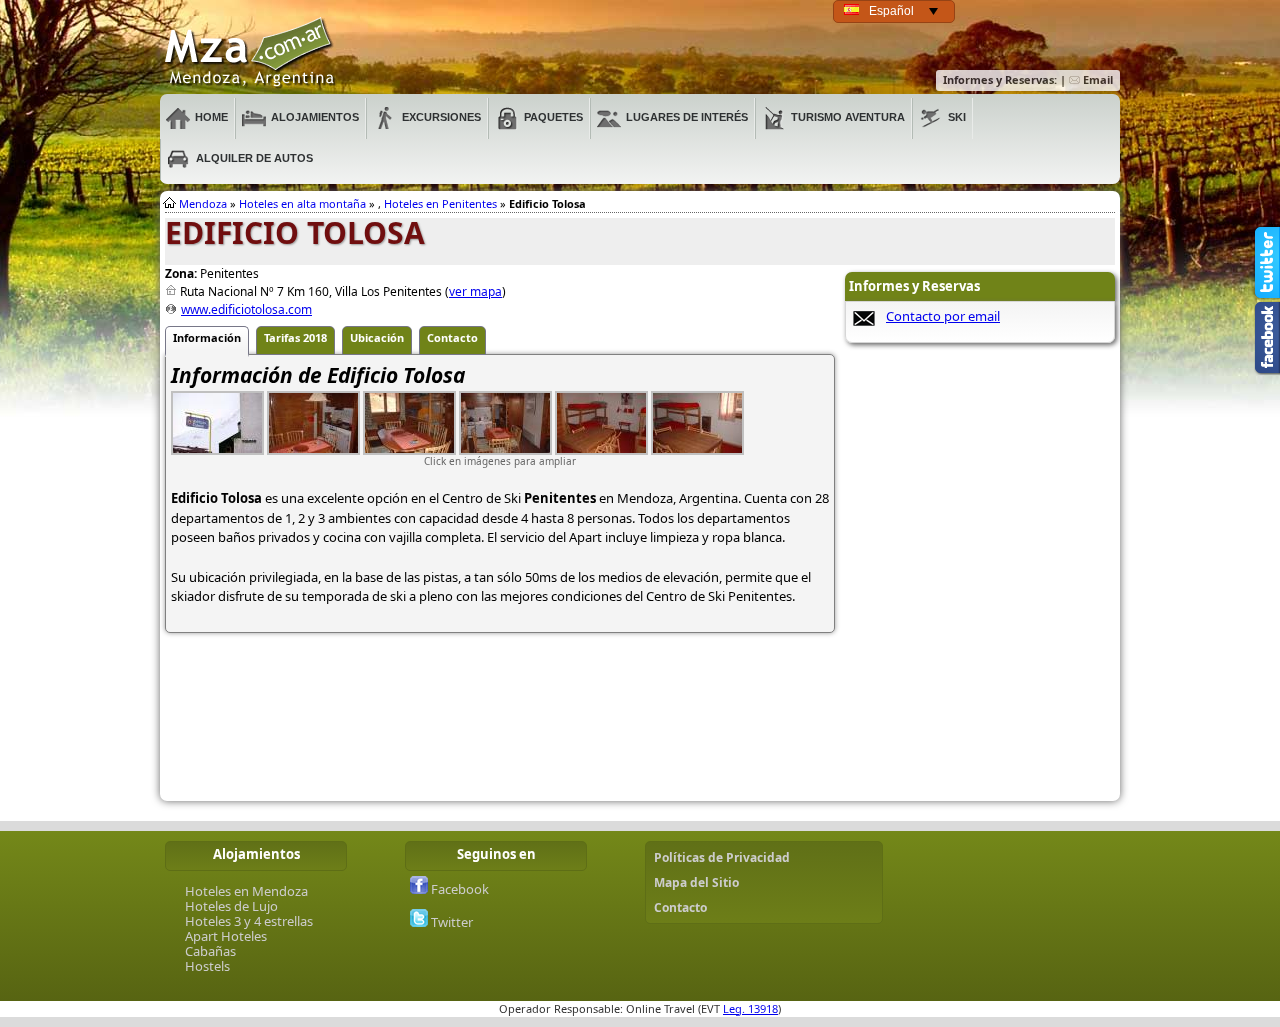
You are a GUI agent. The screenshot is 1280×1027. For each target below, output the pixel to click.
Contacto (680, 907)
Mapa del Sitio (696, 882)
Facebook (458, 889)
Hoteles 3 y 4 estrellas (249, 921)
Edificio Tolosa (251, 53)
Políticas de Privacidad (722, 857)
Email (1096, 79)
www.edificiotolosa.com (246, 309)
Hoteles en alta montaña (302, 203)
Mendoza (203, 203)
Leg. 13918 (750, 1008)
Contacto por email (943, 316)
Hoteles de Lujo (231, 906)
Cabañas (210, 951)
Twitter (450, 922)
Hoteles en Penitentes (440, 203)
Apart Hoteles (226, 936)
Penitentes (560, 498)
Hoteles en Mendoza (246, 891)
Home (211, 117)
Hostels (207, 966)
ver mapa (475, 291)
